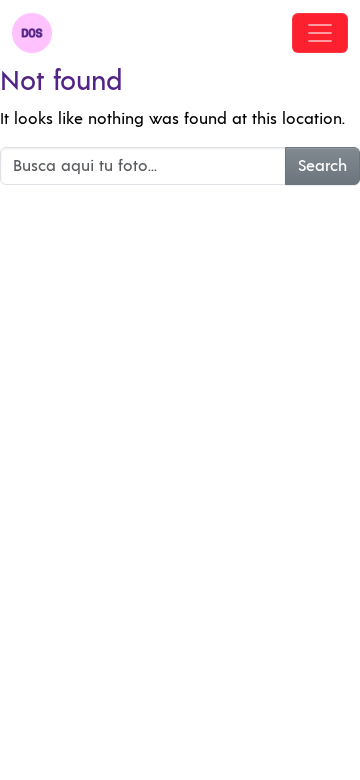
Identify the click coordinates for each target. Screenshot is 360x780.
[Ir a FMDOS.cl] (32, 33)
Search (322, 166)
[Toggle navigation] (320, 33)
